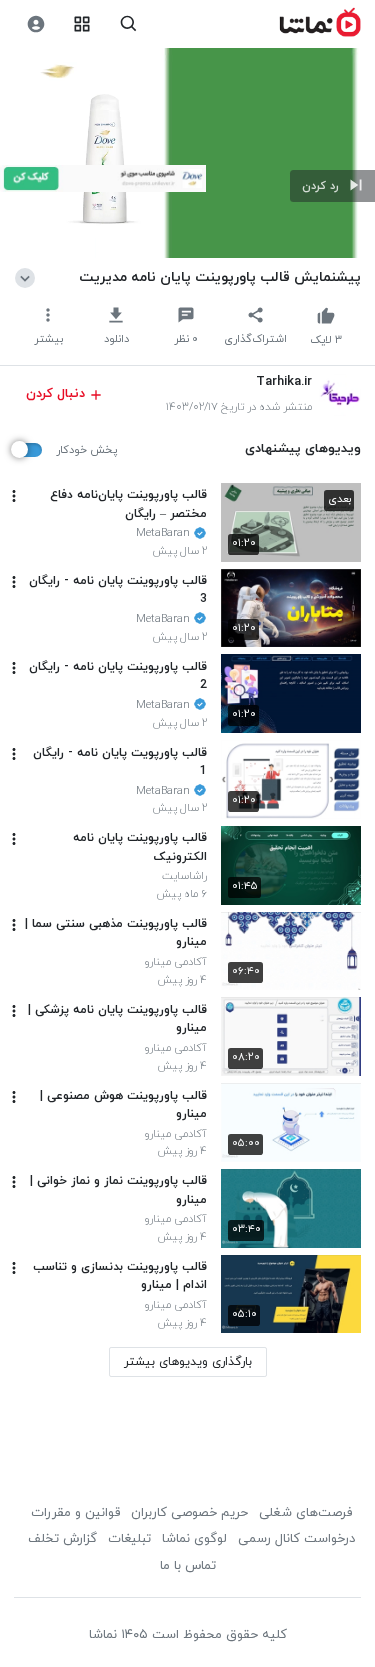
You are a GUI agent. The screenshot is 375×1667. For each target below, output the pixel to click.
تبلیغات (129, 1539)
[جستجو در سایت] (128, 24)
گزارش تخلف (62, 1539)
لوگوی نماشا (194, 1539)
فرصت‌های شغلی (305, 1513)
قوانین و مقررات (75, 1513)
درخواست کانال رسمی (296, 1539)
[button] (332, 186)
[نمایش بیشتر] (28, 277)
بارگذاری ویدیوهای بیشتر (188, 1362)
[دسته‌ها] (82, 24)
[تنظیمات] (35, 24)
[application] (187, 153)
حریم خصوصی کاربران (189, 1513)
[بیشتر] (14, 496)
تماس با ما (188, 1566)
